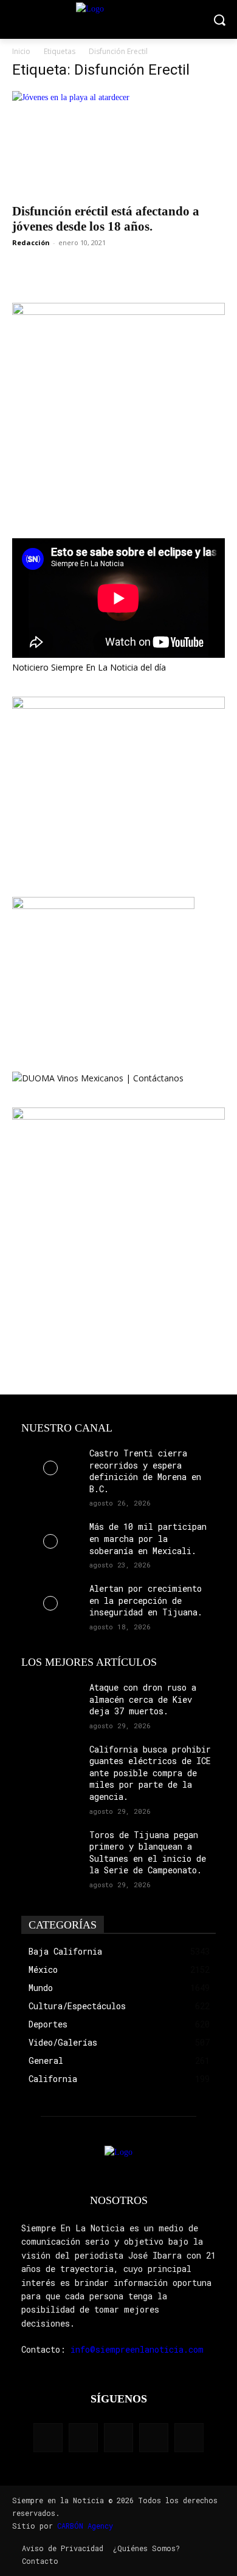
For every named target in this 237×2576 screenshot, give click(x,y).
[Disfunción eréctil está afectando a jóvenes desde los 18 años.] (118, 144)
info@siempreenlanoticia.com (137, 2349)
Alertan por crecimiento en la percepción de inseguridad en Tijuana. (146, 1600)
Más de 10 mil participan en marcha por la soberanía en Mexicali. (148, 1538)
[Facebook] (48, 2438)
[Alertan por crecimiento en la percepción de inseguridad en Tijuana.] (50, 1603)
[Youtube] (189, 2438)
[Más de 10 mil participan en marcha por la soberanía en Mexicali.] (50, 1541)
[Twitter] (154, 2438)
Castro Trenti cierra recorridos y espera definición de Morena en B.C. (145, 1471)
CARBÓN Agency (85, 2526)
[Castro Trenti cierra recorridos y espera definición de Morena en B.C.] (50, 1468)
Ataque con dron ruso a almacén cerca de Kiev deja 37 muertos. (143, 1699)
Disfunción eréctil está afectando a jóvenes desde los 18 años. (106, 219)
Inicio (21, 51)
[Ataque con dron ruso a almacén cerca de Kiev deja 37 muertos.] (50, 1702)
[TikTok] (118, 2438)
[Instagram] (83, 2438)
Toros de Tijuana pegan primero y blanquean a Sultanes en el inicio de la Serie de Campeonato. (148, 1853)
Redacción (31, 242)
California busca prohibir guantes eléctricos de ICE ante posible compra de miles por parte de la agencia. (150, 1773)
